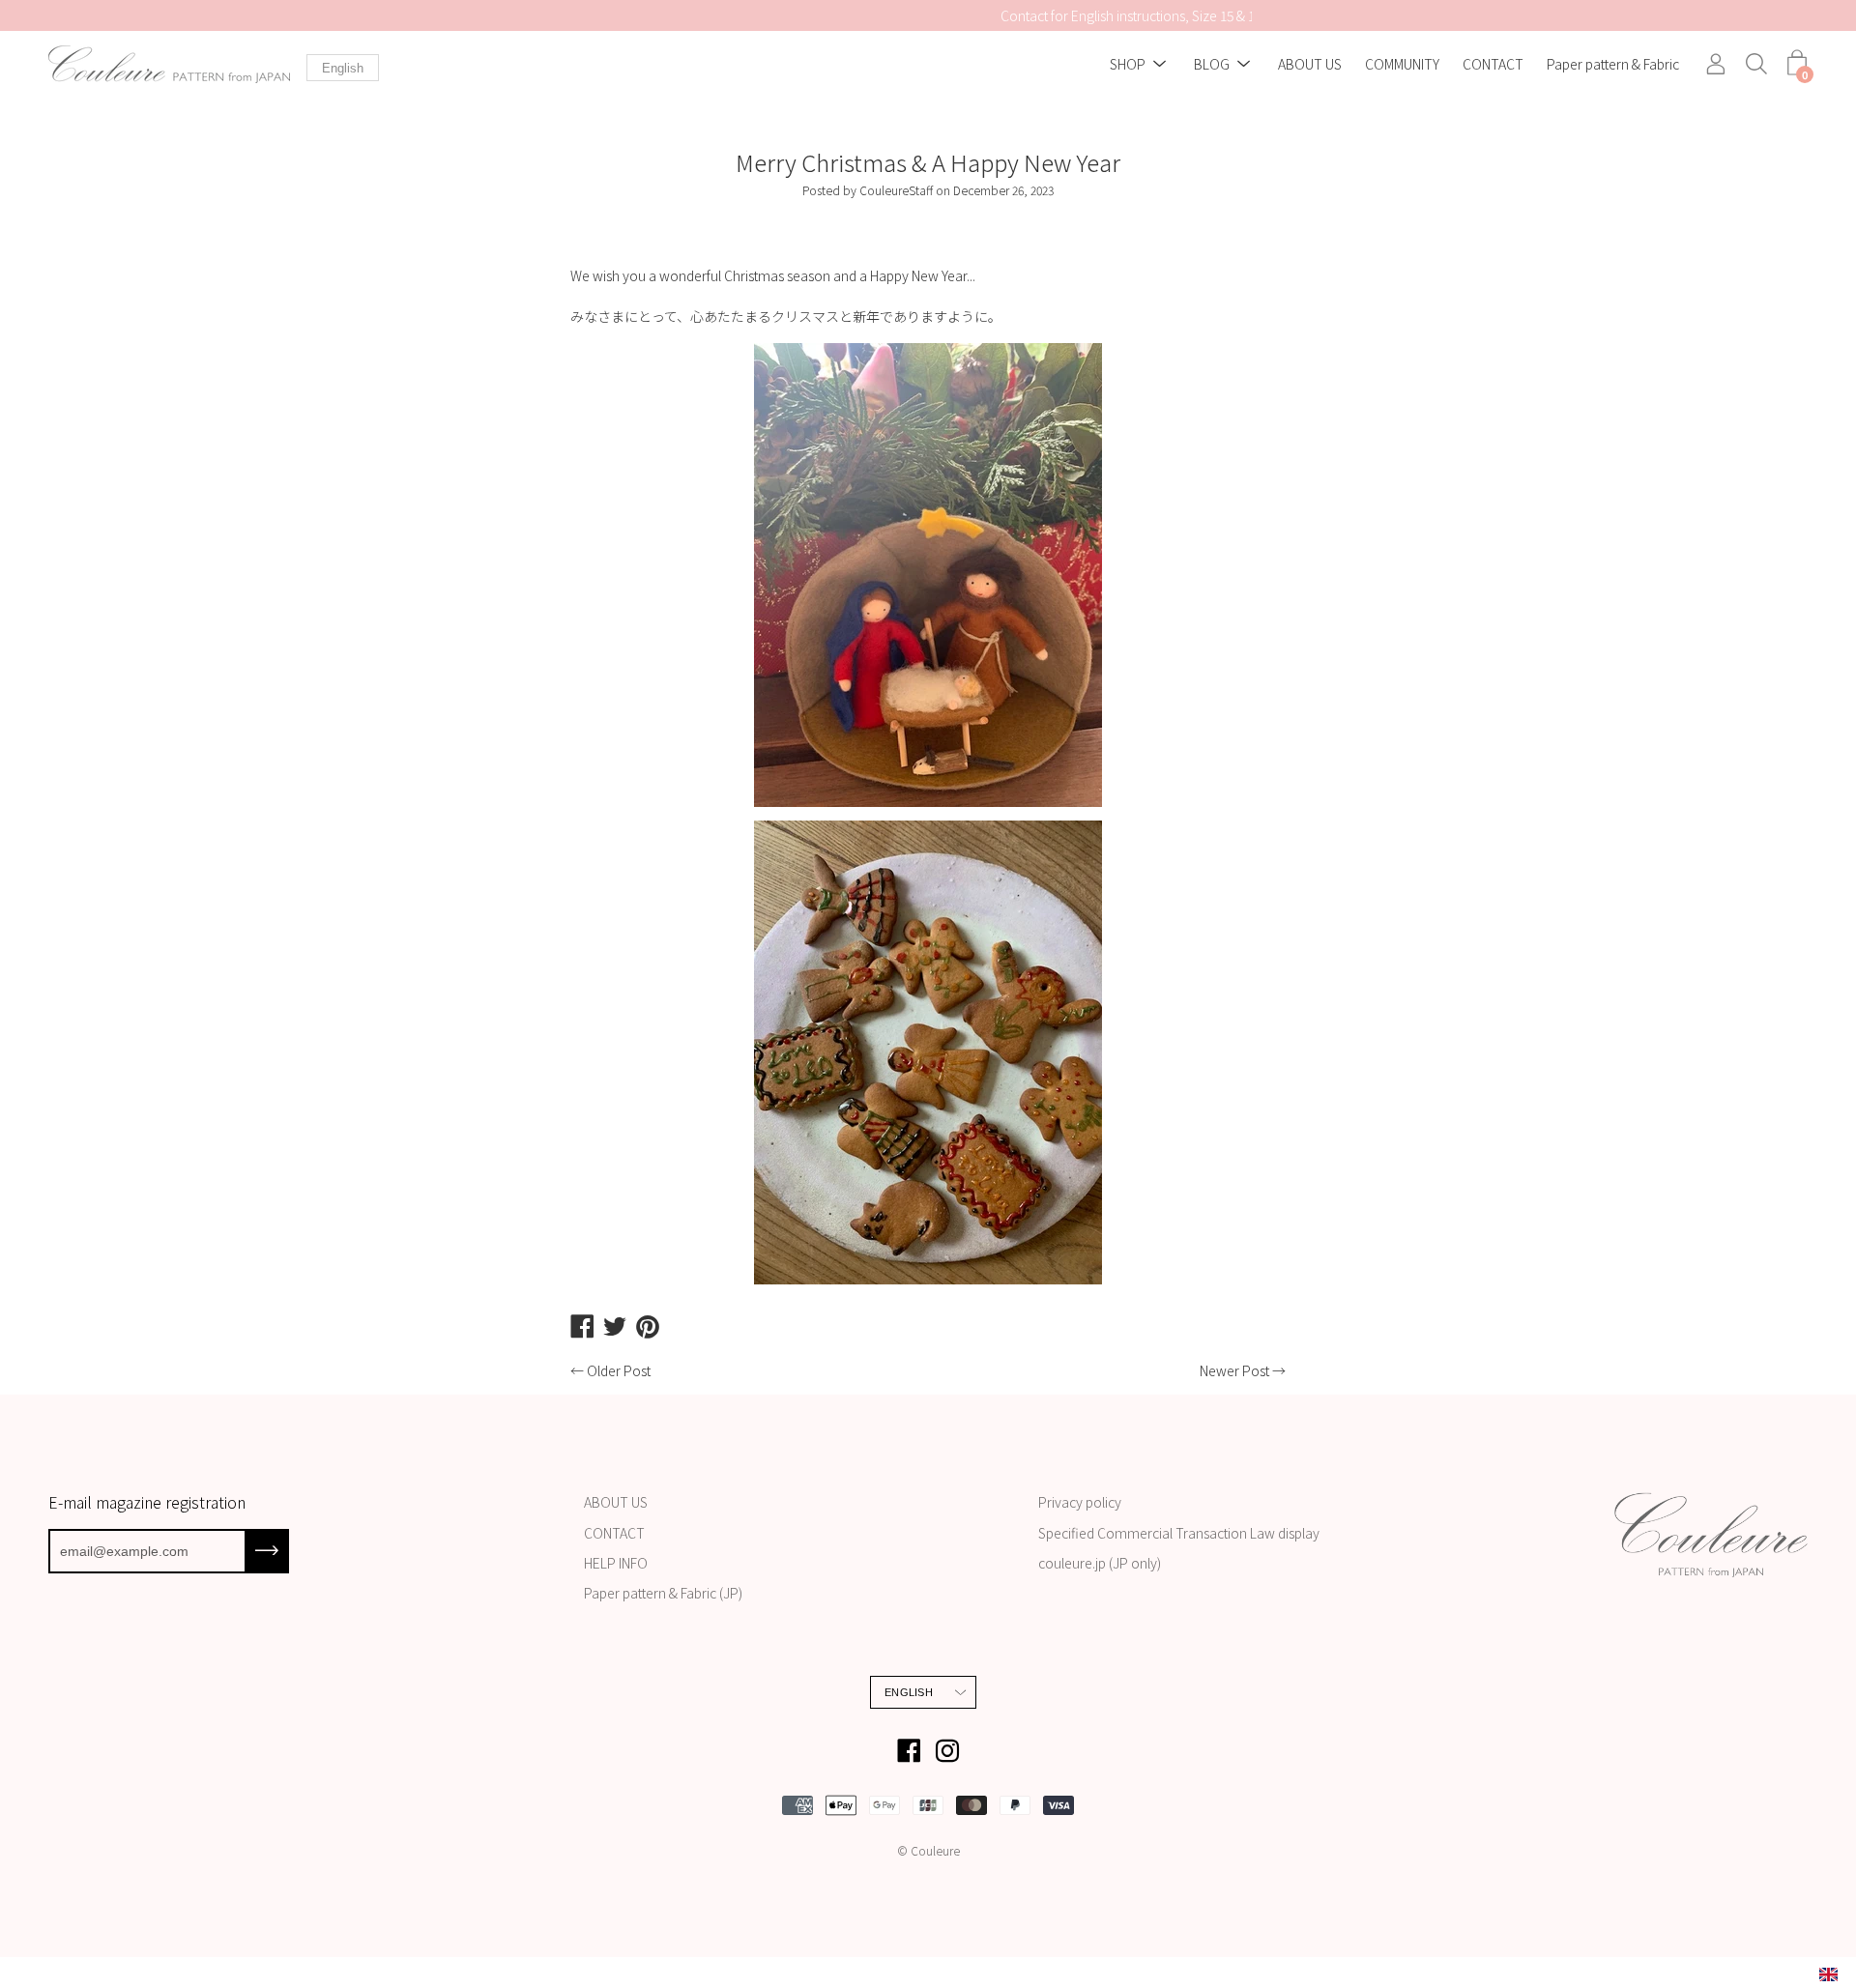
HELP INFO (616, 1563)
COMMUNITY (1402, 65)
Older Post (619, 1370)
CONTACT (1493, 65)
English (343, 68)
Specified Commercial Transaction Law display (1179, 1533)
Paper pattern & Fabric (1613, 65)
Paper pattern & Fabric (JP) (663, 1593)
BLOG (1212, 65)
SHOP (1128, 65)
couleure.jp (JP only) (1100, 1563)
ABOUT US (1310, 65)
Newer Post (1234, 1370)
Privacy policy (1080, 1502)
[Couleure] (169, 64)
